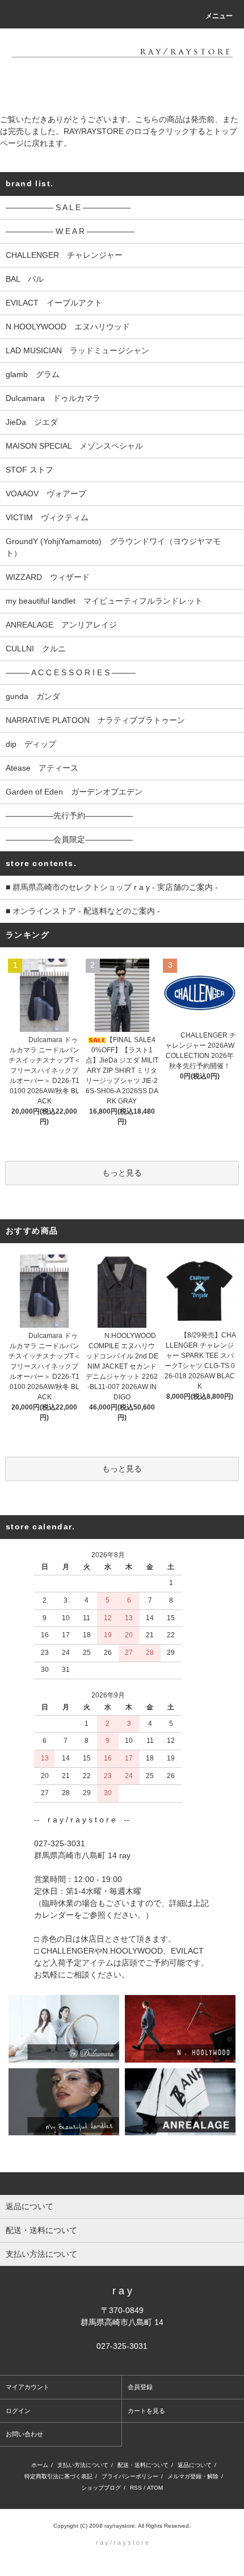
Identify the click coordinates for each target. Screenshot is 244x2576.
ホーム (40, 2465)
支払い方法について (83, 2465)
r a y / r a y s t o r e (122, 2542)
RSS (136, 2488)
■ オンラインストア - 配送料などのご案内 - (83, 911)
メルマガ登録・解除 (193, 2476)
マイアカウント (28, 2387)
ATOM (155, 2488)
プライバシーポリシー (130, 2476)
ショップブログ (101, 2488)
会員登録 (140, 2387)
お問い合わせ (24, 2434)
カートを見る (146, 2411)
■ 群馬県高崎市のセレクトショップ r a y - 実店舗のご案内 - (112, 887)
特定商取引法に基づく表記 (58, 2476)
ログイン (18, 2411)
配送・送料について (143, 2465)
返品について (195, 2465)
